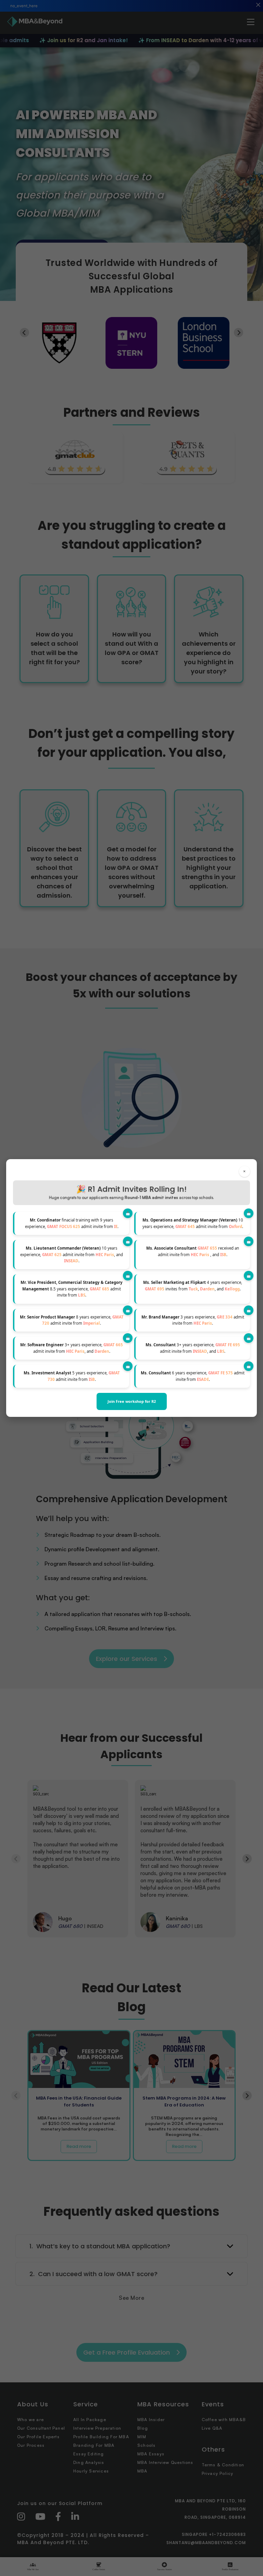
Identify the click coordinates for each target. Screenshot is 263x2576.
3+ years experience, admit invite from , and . (72, 1348)
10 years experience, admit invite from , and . (72, 1254)
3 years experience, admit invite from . (193, 1320)
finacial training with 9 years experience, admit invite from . (72, 1223)
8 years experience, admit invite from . (72, 1320)
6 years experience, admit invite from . (193, 1376)
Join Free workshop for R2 (132, 1401)
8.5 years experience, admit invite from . (72, 1289)
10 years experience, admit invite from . (193, 1223)
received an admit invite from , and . (193, 1251)
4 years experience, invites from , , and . (193, 1285)
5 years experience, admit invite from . (72, 1376)
